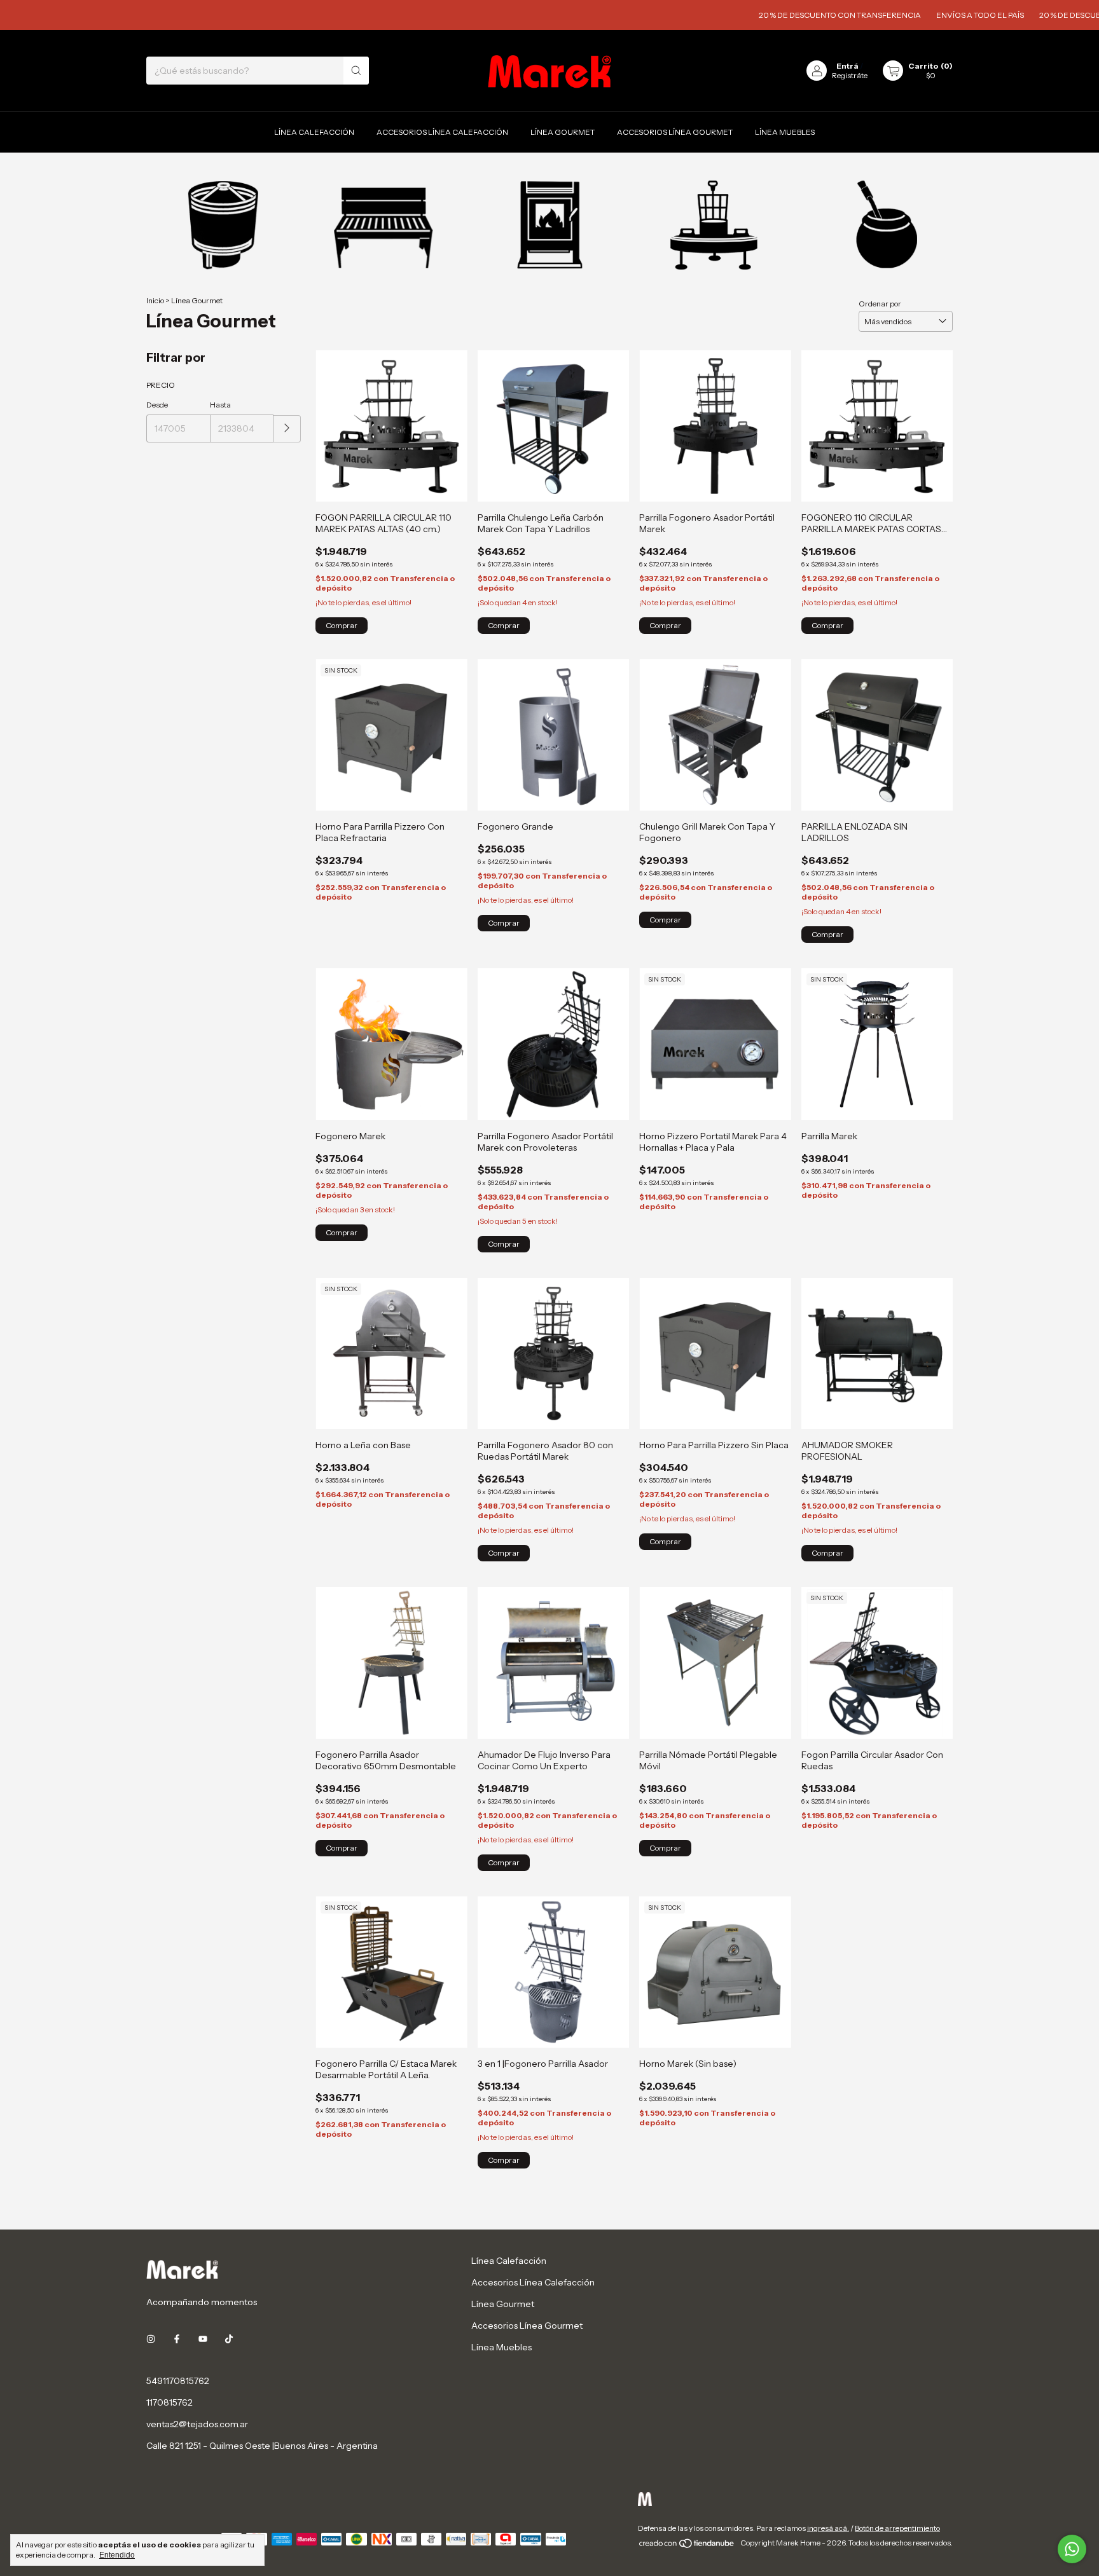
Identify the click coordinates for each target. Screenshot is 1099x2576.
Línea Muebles (785, 132)
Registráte (850, 75)
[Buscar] (356, 71)
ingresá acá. (828, 2528)
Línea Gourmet (563, 132)
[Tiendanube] (687, 2546)
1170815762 (169, 2402)
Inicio (155, 300)
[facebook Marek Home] (177, 2339)
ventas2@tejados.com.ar (197, 2424)
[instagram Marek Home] (151, 2339)
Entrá (847, 66)
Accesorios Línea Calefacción (442, 132)
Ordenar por (880, 304)
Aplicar (287, 429)
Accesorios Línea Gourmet (675, 132)
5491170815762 (178, 2381)
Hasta (220, 405)
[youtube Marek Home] (203, 2339)
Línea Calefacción (314, 132)
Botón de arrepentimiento (897, 2528)
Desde (157, 405)
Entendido (117, 2555)
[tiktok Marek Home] (229, 2339)
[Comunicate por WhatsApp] (1072, 2549)
